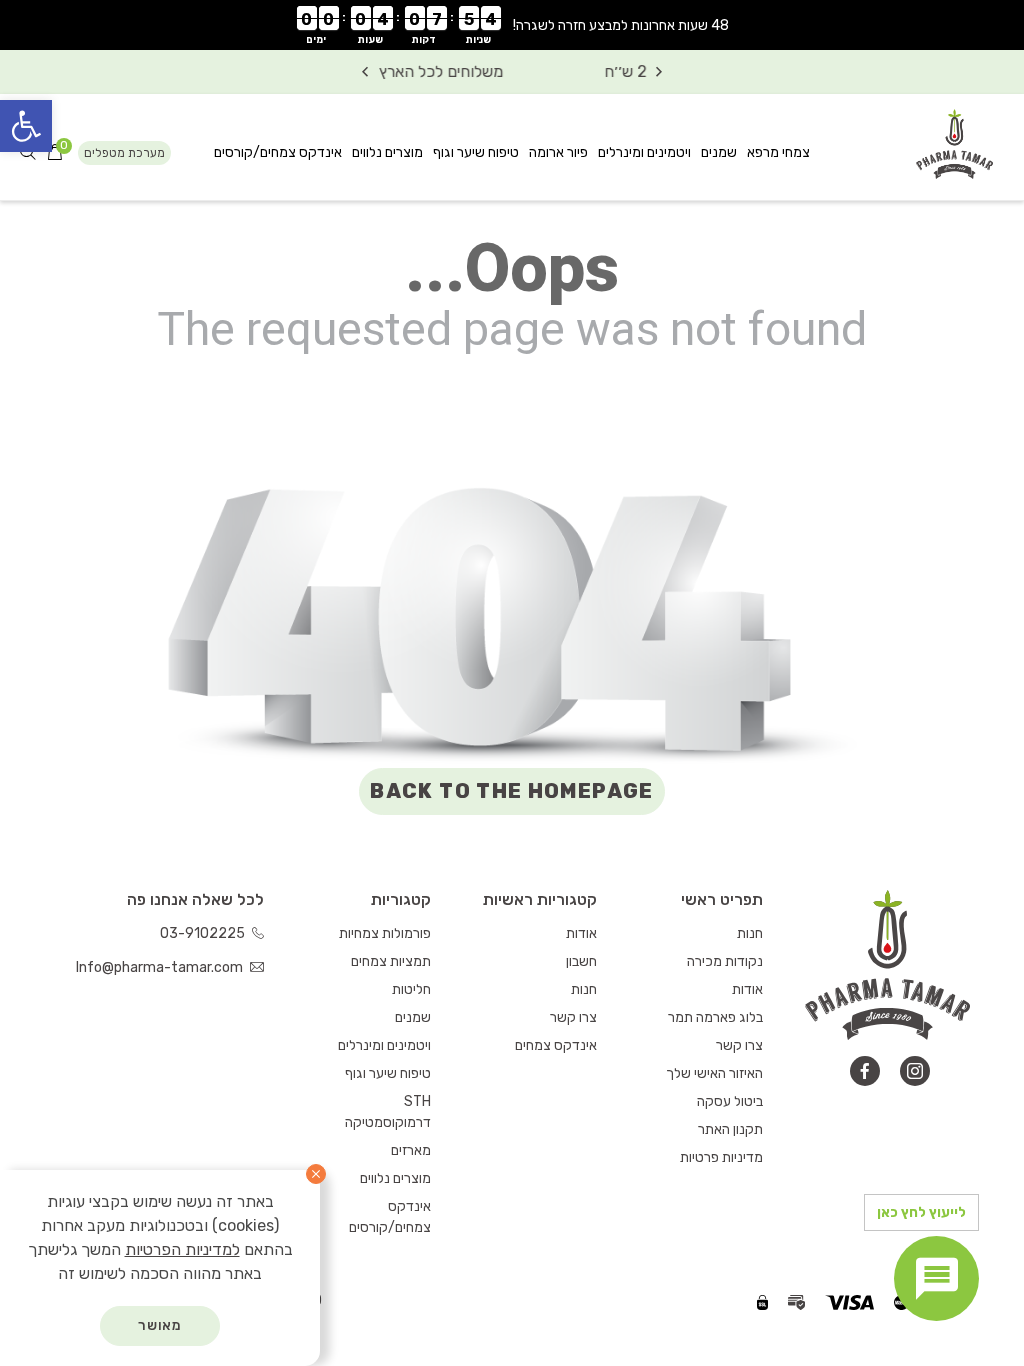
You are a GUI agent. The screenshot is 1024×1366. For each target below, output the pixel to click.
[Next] (365, 72)
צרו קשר (739, 1045)
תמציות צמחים (391, 961)
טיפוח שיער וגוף (476, 152)
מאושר (160, 1325)
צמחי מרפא (778, 152)
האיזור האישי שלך (714, 1073)
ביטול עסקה (730, 1101)
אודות (747, 989)
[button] (26, 126)
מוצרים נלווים (387, 152)
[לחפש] (28, 153)
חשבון (581, 961)
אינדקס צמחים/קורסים (278, 152)
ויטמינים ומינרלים (644, 152)
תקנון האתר (730, 1129)
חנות (750, 933)
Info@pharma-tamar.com (161, 967)
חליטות (411, 989)
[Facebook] (865, 1071)
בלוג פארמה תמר (715, 1017)
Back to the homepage (511, 791)
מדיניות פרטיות (721, 1157)
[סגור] (316, 1174)
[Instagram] (915, 1071)
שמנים (719, 152)
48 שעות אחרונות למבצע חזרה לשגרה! (621, 25)
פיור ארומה (558, 152)
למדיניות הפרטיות (182, 1249)
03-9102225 (204, 933)
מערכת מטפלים (124, 153)
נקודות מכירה (725, 961)
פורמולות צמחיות (385, 933)
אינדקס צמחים (556, 1045)
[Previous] (659, 72)
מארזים (411, 1150)
